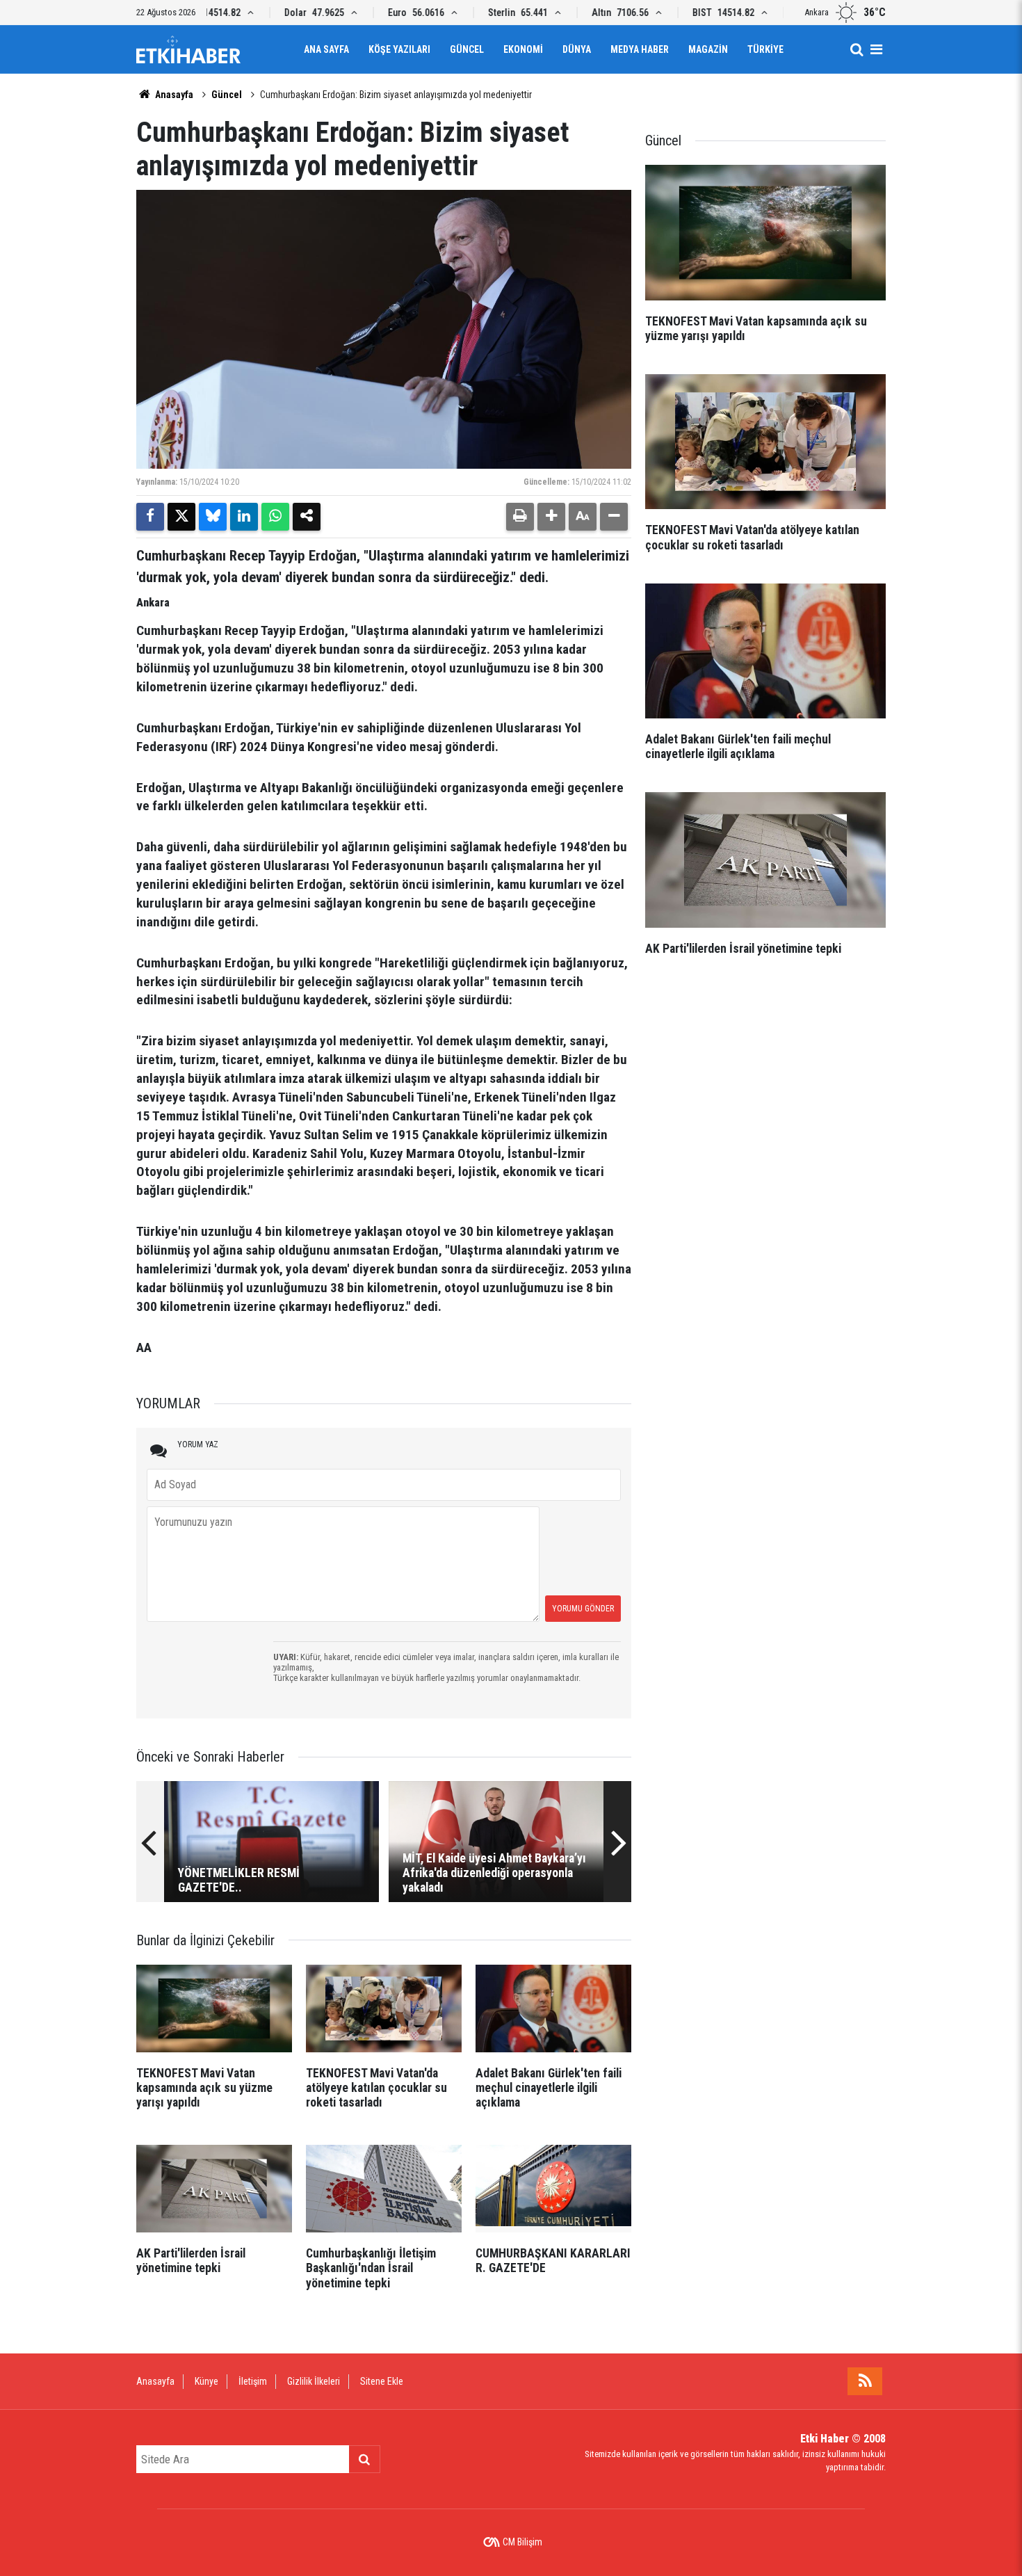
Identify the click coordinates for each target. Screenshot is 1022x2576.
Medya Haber (640, 49)
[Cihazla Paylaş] (307, 517)
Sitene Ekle (382, 2381)
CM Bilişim (522, 2542)
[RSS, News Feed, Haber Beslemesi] (865, 2381)
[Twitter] (181, 517)
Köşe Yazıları (399, 49)
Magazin (708, 49)
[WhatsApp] (275, 517)
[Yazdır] (520, 517)
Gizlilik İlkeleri (314, 2381)
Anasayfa (173, 95)
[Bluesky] (213, 517)
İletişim (253, 2381)
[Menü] (876, 49)
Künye (206, 2381)
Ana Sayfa (326, 49)
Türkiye (765, 49)
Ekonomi (523, 49)
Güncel (467, 49)
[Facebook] (150, 517)
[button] (551, 517)
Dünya (577, 49)
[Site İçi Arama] (857, 49)
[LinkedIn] (244, 517)
